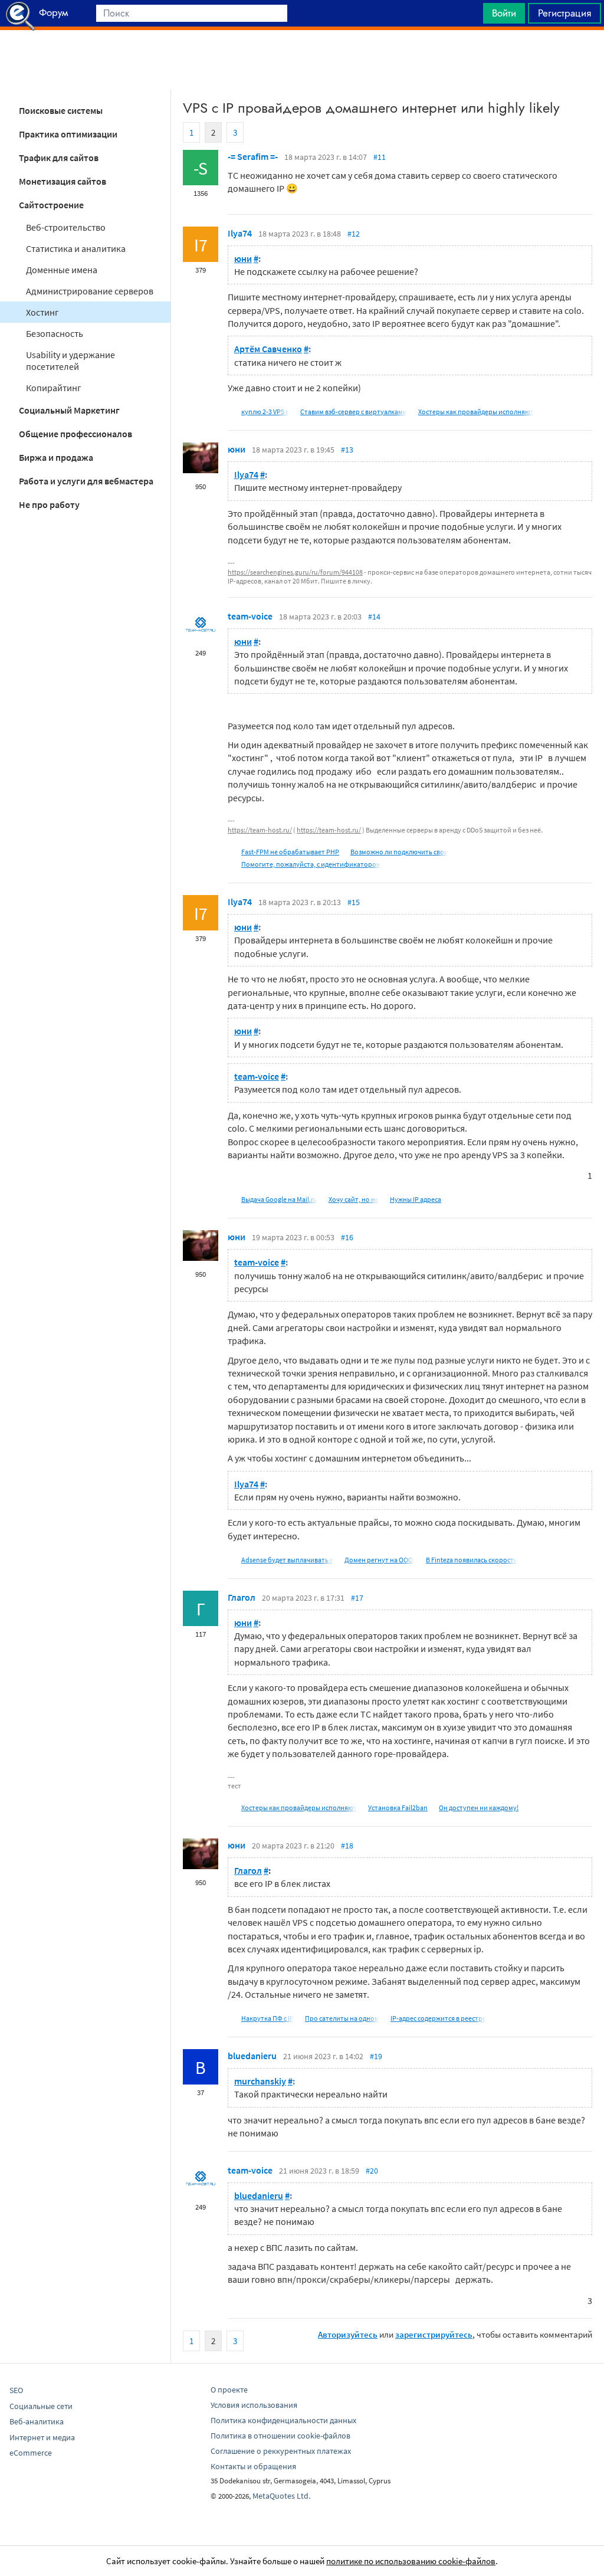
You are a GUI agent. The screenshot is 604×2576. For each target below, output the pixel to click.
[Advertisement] (302, 60)
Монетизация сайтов (63, 181)
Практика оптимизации (68, 134)
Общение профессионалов (75, 434)
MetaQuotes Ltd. (281, 2496)
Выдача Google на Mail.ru (279, 1199)
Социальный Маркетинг (69, 410)
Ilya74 (240, 233)
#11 (380, 157)
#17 (357, 1598)
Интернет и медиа (42, 2437)
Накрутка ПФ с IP (267, 2018)
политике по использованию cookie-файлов (411, 2561)
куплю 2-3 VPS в (265, 412)
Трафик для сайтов (59, 158)
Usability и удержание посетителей (70, 360)
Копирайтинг (54, 388)
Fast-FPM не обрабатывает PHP (290, 852)
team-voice (250, 616)
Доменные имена (62, 270)
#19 (376, 2056)
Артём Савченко (268, 349)
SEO (16, 2390)
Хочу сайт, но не (354, 1199)
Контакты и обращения (253, 2466)
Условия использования (254, 2405)
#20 (372, 2171)
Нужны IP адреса (416, 1199)
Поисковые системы (61, 110)
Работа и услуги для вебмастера (86, 481)
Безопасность (55, 333)
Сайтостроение (51, 205)
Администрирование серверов (90, 291)
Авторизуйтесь (348, 2334)
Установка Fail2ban (398, 1808)
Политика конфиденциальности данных (283, 2420)
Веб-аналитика (37, 2421)
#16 (347, 1237)
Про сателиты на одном (342, 2018)
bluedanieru (252, 2056)
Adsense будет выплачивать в (287, 1560)
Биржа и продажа (56, 457)
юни (243, 258)
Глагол (242, 1597)
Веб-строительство (66, 227)
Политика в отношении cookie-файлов (280, 2436)
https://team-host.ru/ (260, 830)
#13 (347, 450)
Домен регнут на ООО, (380, 1560)
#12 (354, 234)
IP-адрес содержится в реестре (438, 2018)
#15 (354, 902)
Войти (504, 13)
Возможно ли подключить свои (399, 852)
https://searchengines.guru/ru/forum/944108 (295, 572)
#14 (374, 617)
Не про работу (49, 504)
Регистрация (564, 13)
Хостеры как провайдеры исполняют (476, 412)
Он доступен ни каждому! (479, 1808)
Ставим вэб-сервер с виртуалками (354, 412)
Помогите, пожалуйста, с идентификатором (311, 864)
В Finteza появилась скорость (472, 1560)
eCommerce (31, 2453)
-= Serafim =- (253, 156)
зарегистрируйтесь (434, 2334)
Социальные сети (41, 2406)
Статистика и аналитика (76, 248)
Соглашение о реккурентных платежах (281, 2451)
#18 (347, 1846)
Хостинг (42, 312)
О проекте (229, 2390)
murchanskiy (260, 2081)
